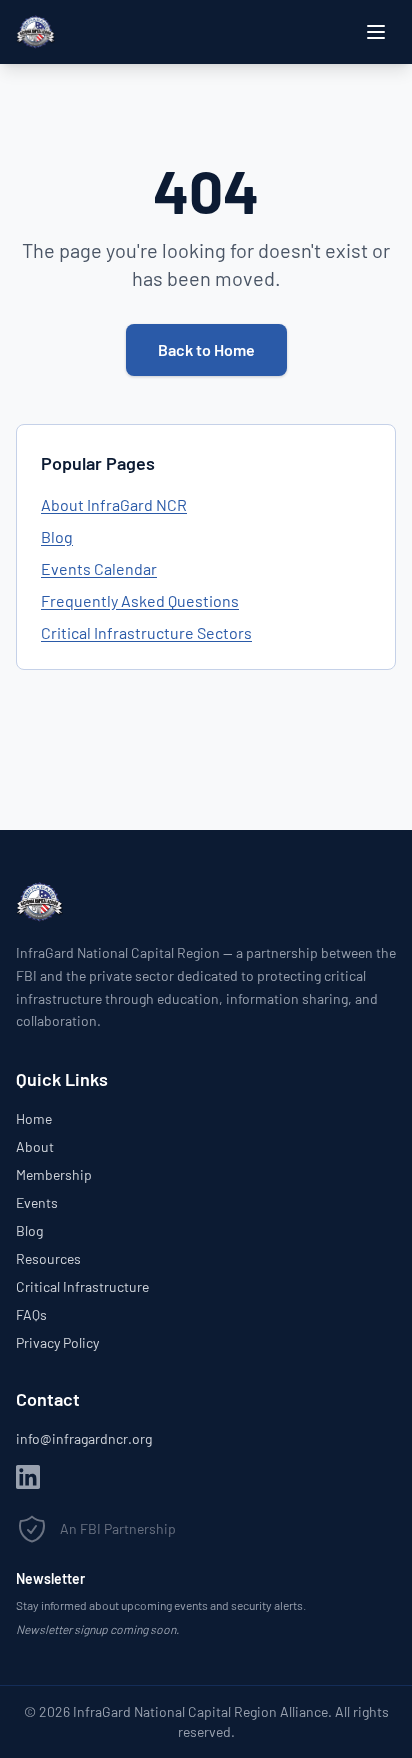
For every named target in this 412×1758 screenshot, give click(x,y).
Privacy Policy (57, 1342)
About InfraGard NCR (114, 504)
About (35, 1146)
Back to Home (206, 349)
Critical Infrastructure (82, 1286)
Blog (57, 536)
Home (34, 1118)
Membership (54, 1174)
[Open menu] (376, 32)
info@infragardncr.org (84, 1438)
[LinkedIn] (28, 1477)
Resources (48, 1258)
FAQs (31, 1314)
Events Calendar (99, 568)
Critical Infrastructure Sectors (146, 632)
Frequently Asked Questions (140, 600)
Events (37, 1202)
